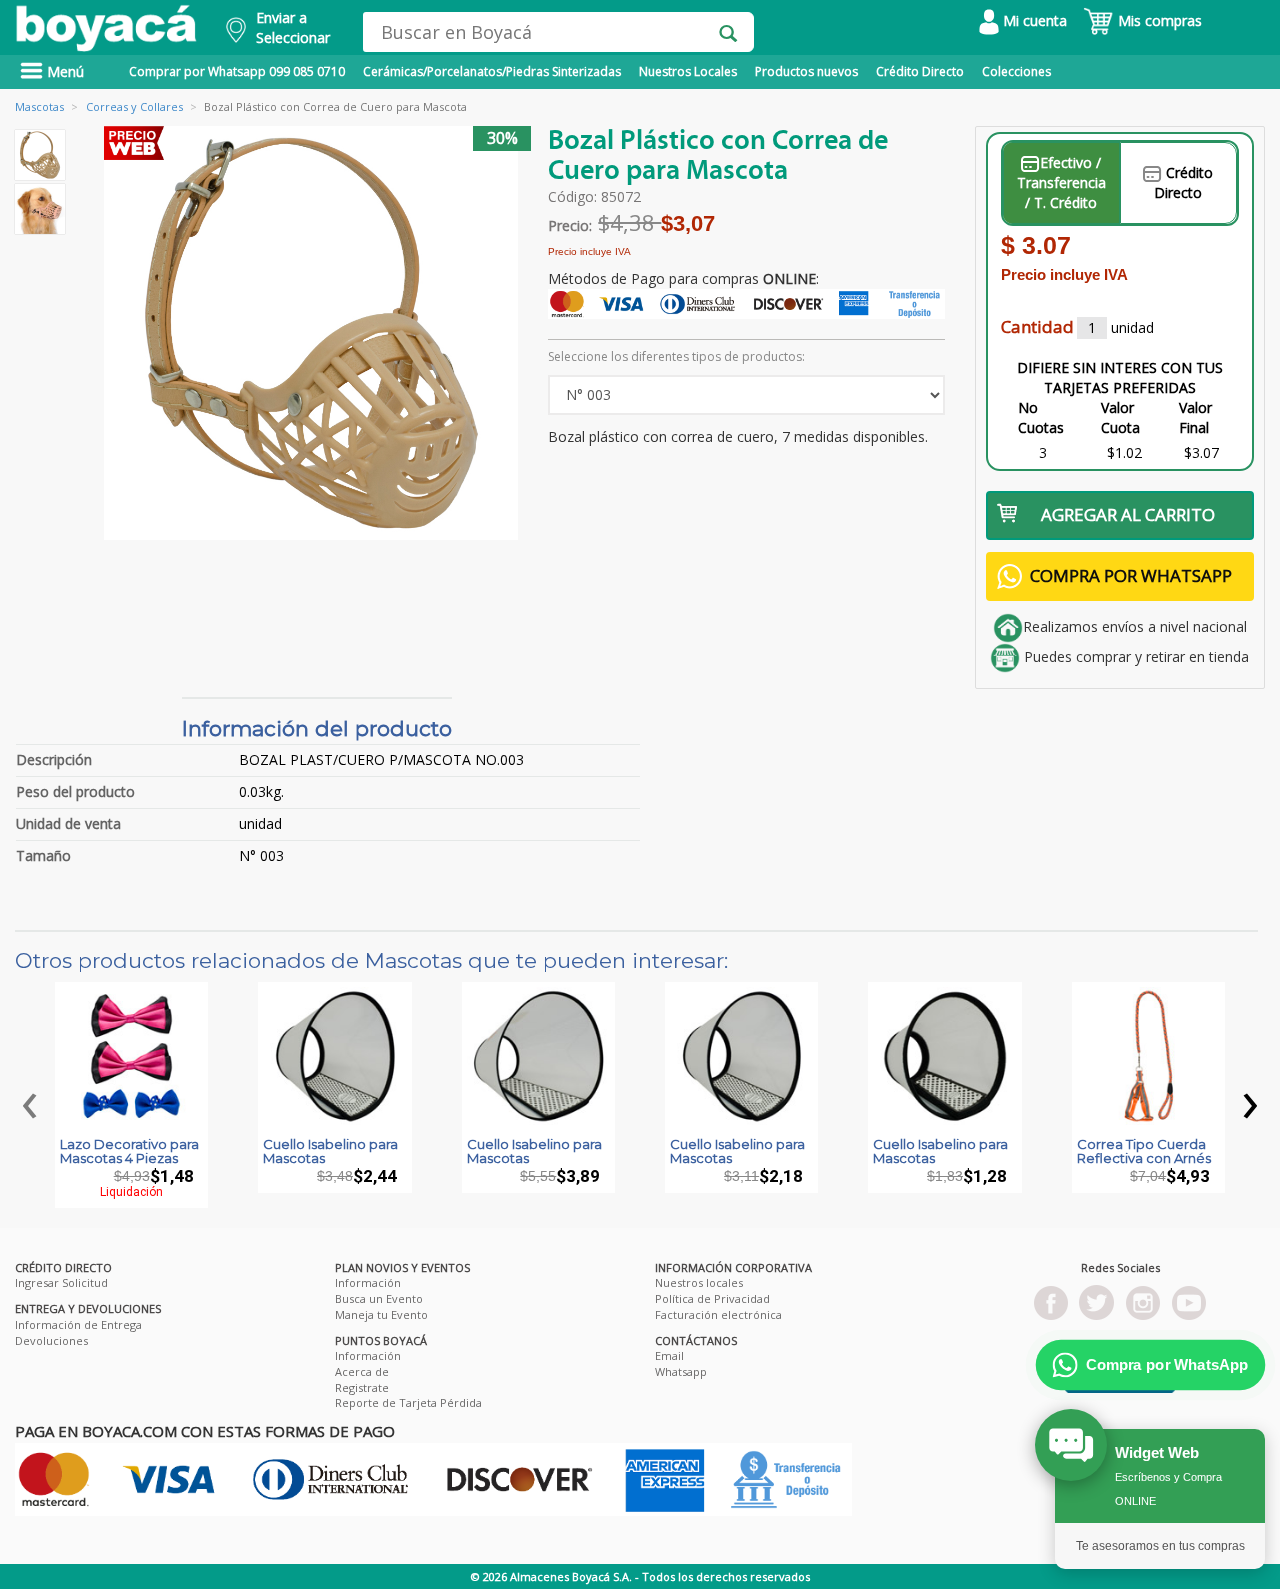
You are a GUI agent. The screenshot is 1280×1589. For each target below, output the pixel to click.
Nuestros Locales (688, 71)
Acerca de (362, 1371)
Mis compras (1158, 20)
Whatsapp (681, 1371)
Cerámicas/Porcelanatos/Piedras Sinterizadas (492, 71)
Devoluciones (51, 1340)
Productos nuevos (806, 71)
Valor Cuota (1120, 417)
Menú (63, 71)
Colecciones (1016, 71)
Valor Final (1195, 417)
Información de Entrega (78, 1324)
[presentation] (30, 1100)
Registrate (362, 1387)
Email (669, 1355)
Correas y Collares (134, 106)
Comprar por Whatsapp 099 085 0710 (237, 71)
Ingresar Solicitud (61, 1282)
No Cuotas (1041, 417)
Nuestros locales (699, 1282)
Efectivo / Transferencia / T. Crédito (1061, 182)
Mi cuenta (1033, 20)
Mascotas (39, 106)
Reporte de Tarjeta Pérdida (408, 1402)
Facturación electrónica (718, 1314)
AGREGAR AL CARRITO (1128, 514)
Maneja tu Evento (381, 1314)
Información (368, 1282)
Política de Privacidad (712, 1298)
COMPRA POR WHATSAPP (1131, 575)
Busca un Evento (379, 1298)
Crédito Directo (920, 71)
